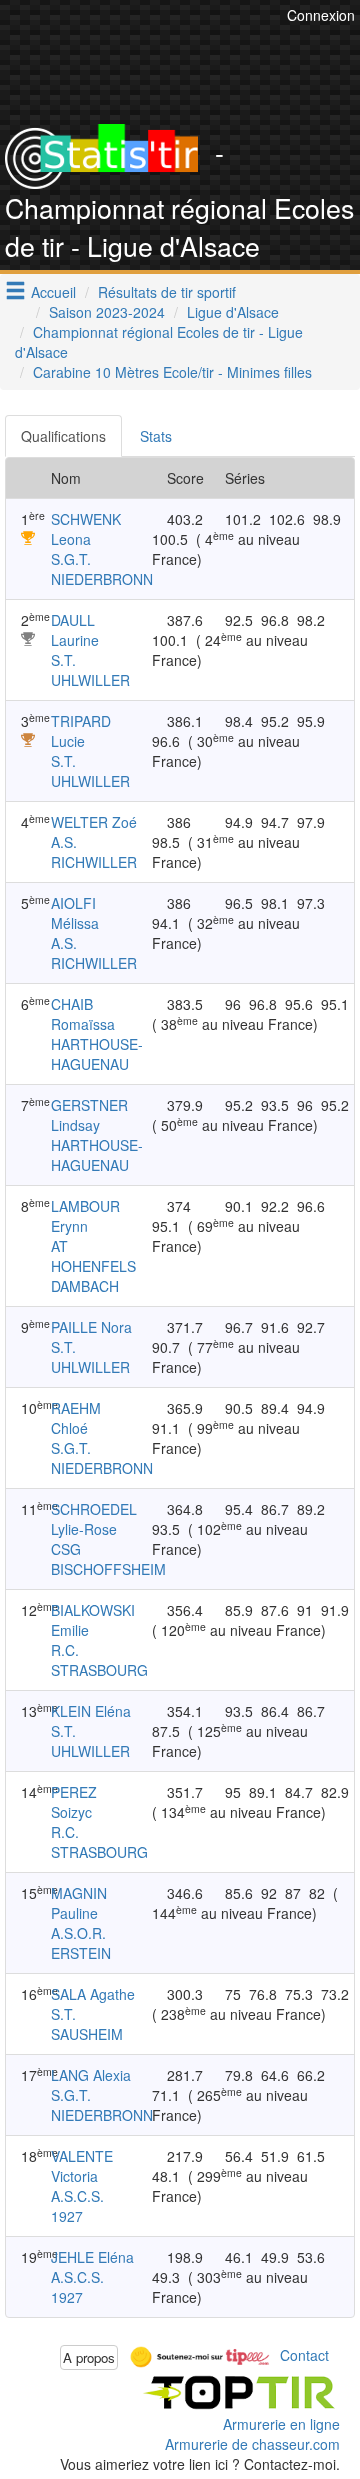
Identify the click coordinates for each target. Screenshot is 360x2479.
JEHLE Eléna (92, 2257)
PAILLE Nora (91, 1327)
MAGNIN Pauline (79, 1903)
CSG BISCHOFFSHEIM (108, 1559)
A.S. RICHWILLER (94, 852)
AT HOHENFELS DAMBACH (93, 1266)
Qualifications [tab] (63, 436)
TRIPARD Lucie (81, 731)
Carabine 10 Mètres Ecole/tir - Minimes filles (172, 372)
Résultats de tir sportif (167, 292)
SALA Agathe (93, 1994)
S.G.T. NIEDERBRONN (102, 569)
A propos (89, 2357)
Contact (304, 2355)
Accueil (53, 292)
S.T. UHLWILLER (90, 670)
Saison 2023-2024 (107, 312)
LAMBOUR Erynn (85, 1216)
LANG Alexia (91, 2075)
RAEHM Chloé (76, 1418)
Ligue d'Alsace (233, 312)
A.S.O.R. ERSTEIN (81, 1943)
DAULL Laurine (75, 630)
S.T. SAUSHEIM (87, 2024)
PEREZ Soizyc (74, 1802)
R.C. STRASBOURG (99, 1660)
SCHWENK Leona (86, 529)
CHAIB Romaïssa (83, 1014)
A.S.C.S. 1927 (77, 2206)
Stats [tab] (156, 436)
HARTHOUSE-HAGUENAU (97, 1054)
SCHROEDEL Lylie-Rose (94, 1519)
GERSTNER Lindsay (89, 1115)
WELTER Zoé (94, 822)
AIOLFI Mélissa (75, 913)
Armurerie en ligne (281, 2424)
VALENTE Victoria (82, 2166)
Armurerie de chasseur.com (252, 2444)
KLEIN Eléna (91, 1711)
